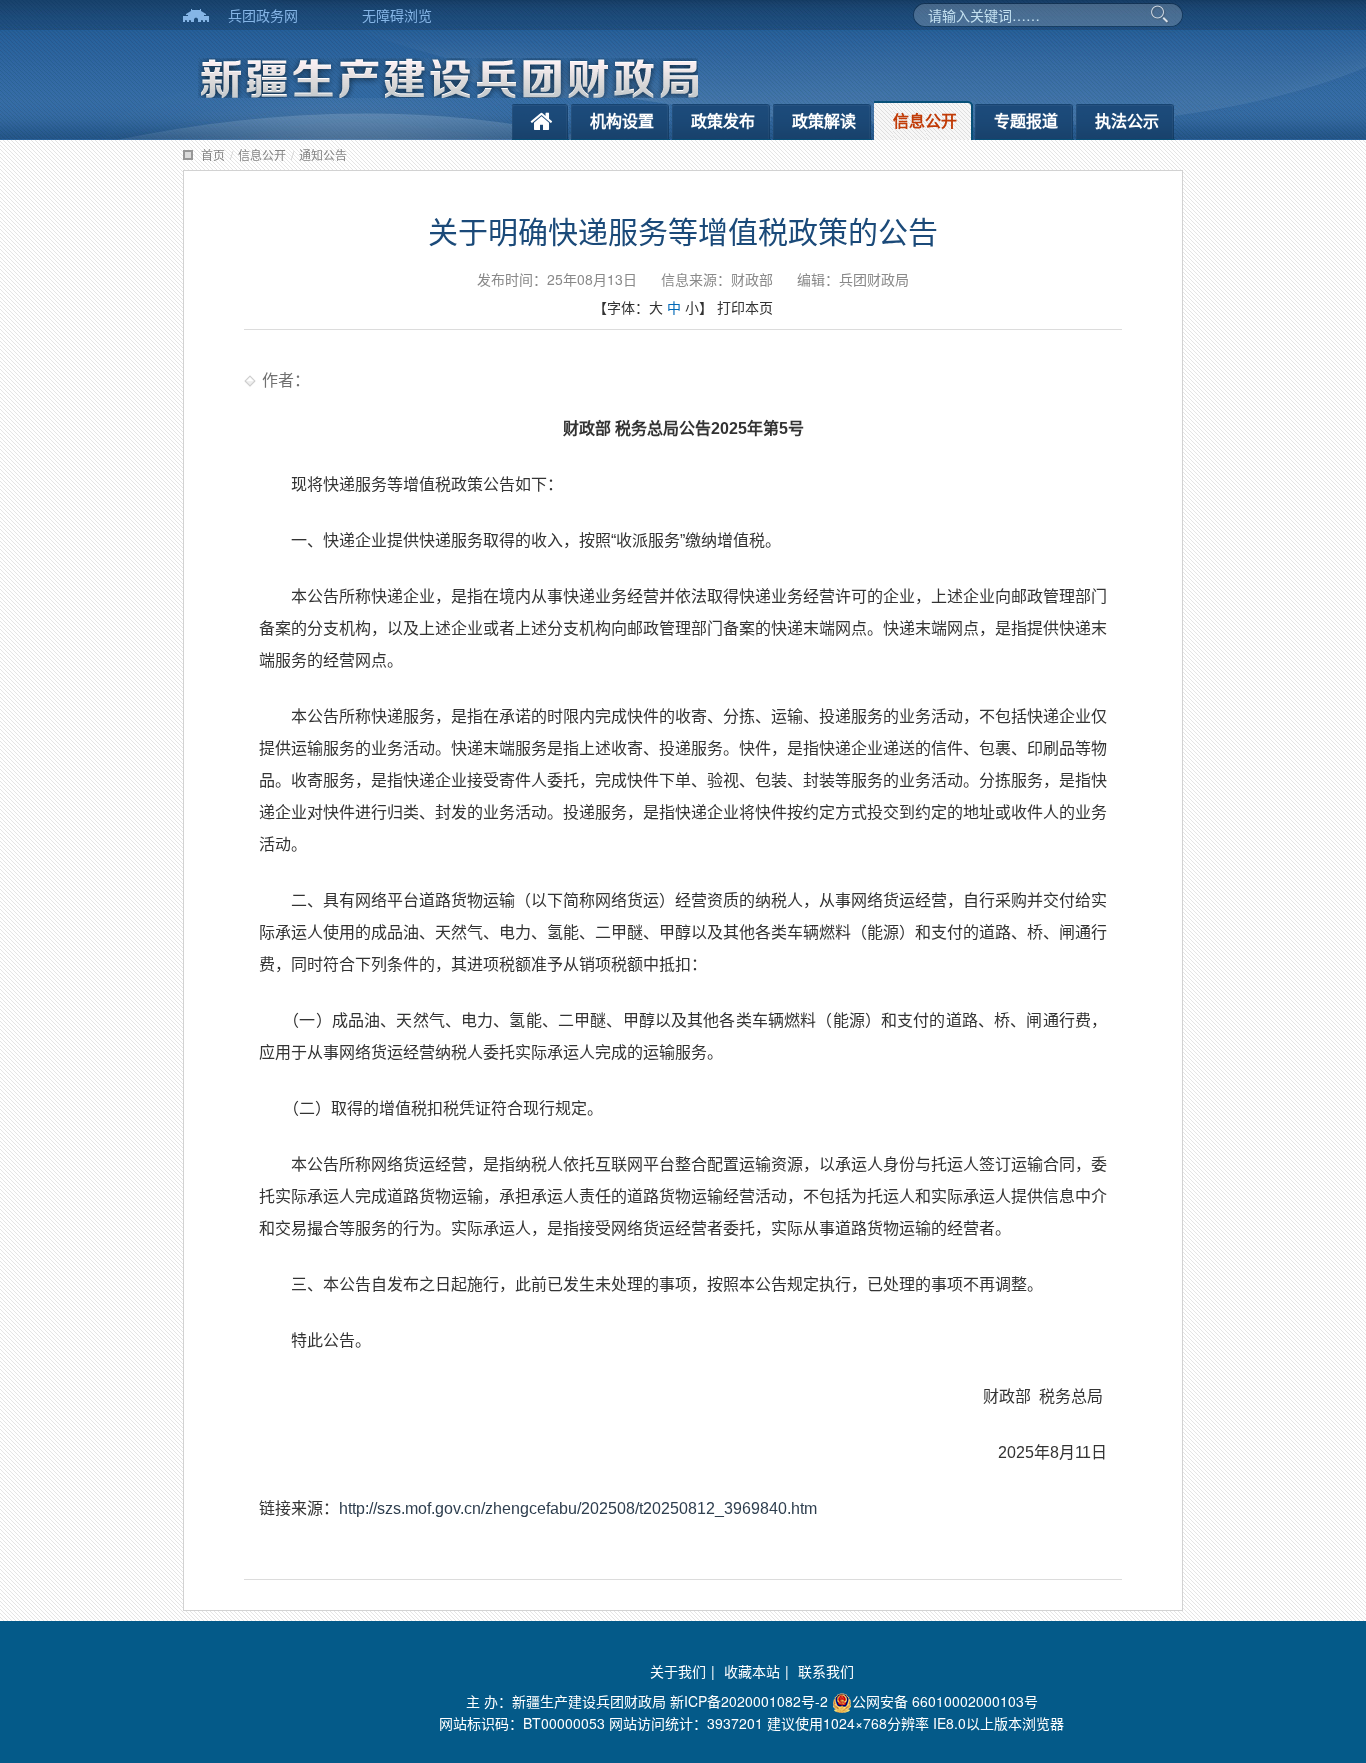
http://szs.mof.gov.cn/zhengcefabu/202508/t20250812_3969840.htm (578, 1508)
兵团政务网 (263, 15)
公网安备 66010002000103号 (945, 1701)
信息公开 (925, 120)
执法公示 (1127, 120)
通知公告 (323, 154)
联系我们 (826, 1671)
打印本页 (745, 307)
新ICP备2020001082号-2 (749, 1701)
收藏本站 (752, 1671)
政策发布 (723, 120)
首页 (213, 154)
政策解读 (824, 120)
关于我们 (678, 1671)
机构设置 (622, 120)
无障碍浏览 (397, 15)
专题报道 (1026, 120)
